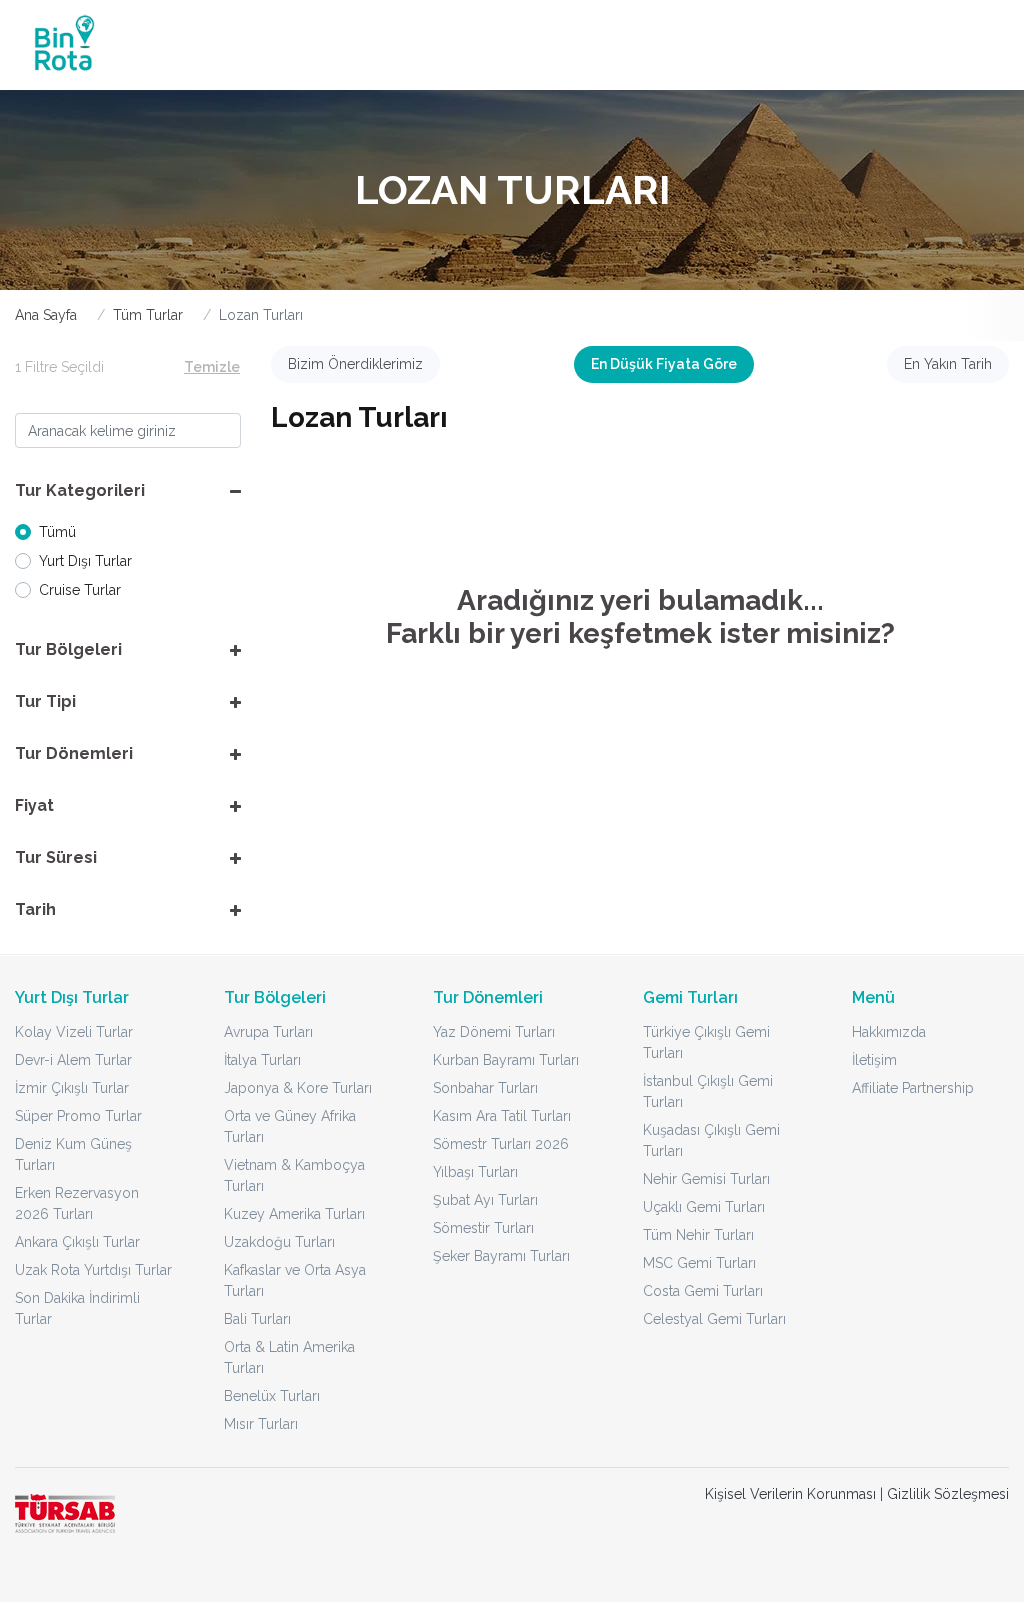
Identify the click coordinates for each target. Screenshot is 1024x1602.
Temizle (212, 367)
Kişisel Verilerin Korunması (790, 1494)
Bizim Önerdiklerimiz (355, 364)
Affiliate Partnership (913, 1088)
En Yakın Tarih (948, 364)
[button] (128, 491)
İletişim (874, 1060)
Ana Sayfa (46, 315)
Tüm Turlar (148, 315)
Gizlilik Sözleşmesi (948, 1494)
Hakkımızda (889, 1032)
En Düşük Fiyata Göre (664, 364)
